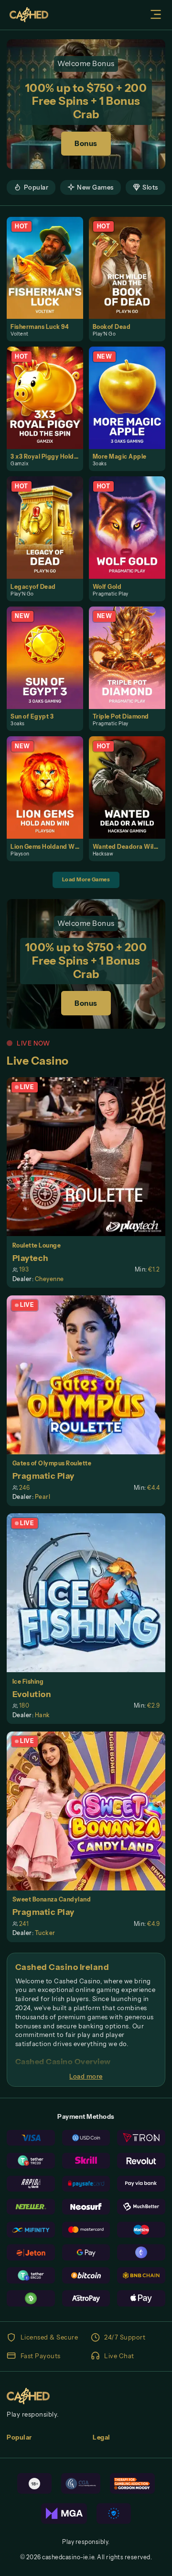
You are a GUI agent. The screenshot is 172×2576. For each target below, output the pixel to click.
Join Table (90, 1157)
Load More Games (86, 879)
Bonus (86, 143)
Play (49, 258)
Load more (86, 2076)
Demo (49, 277)
